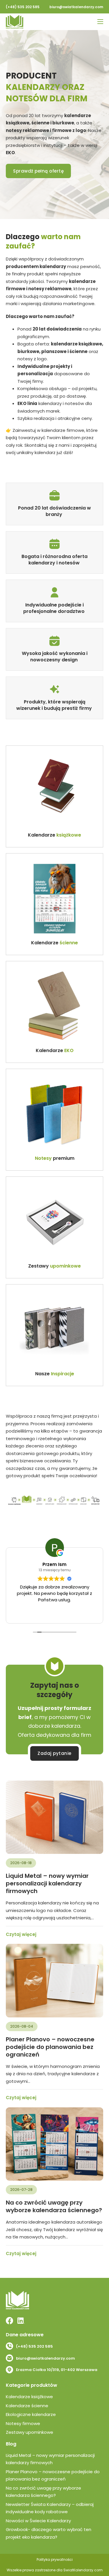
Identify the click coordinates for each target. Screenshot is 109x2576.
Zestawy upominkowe (30, 2432)
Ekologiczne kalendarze (31, 2414)
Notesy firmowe (23, 2423)
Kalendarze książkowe (29, 2397)
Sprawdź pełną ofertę (38, 171)
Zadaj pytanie (54, 1753)
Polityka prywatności (55, 2560)
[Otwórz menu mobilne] (100, 22)
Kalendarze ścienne (27, 2406)
